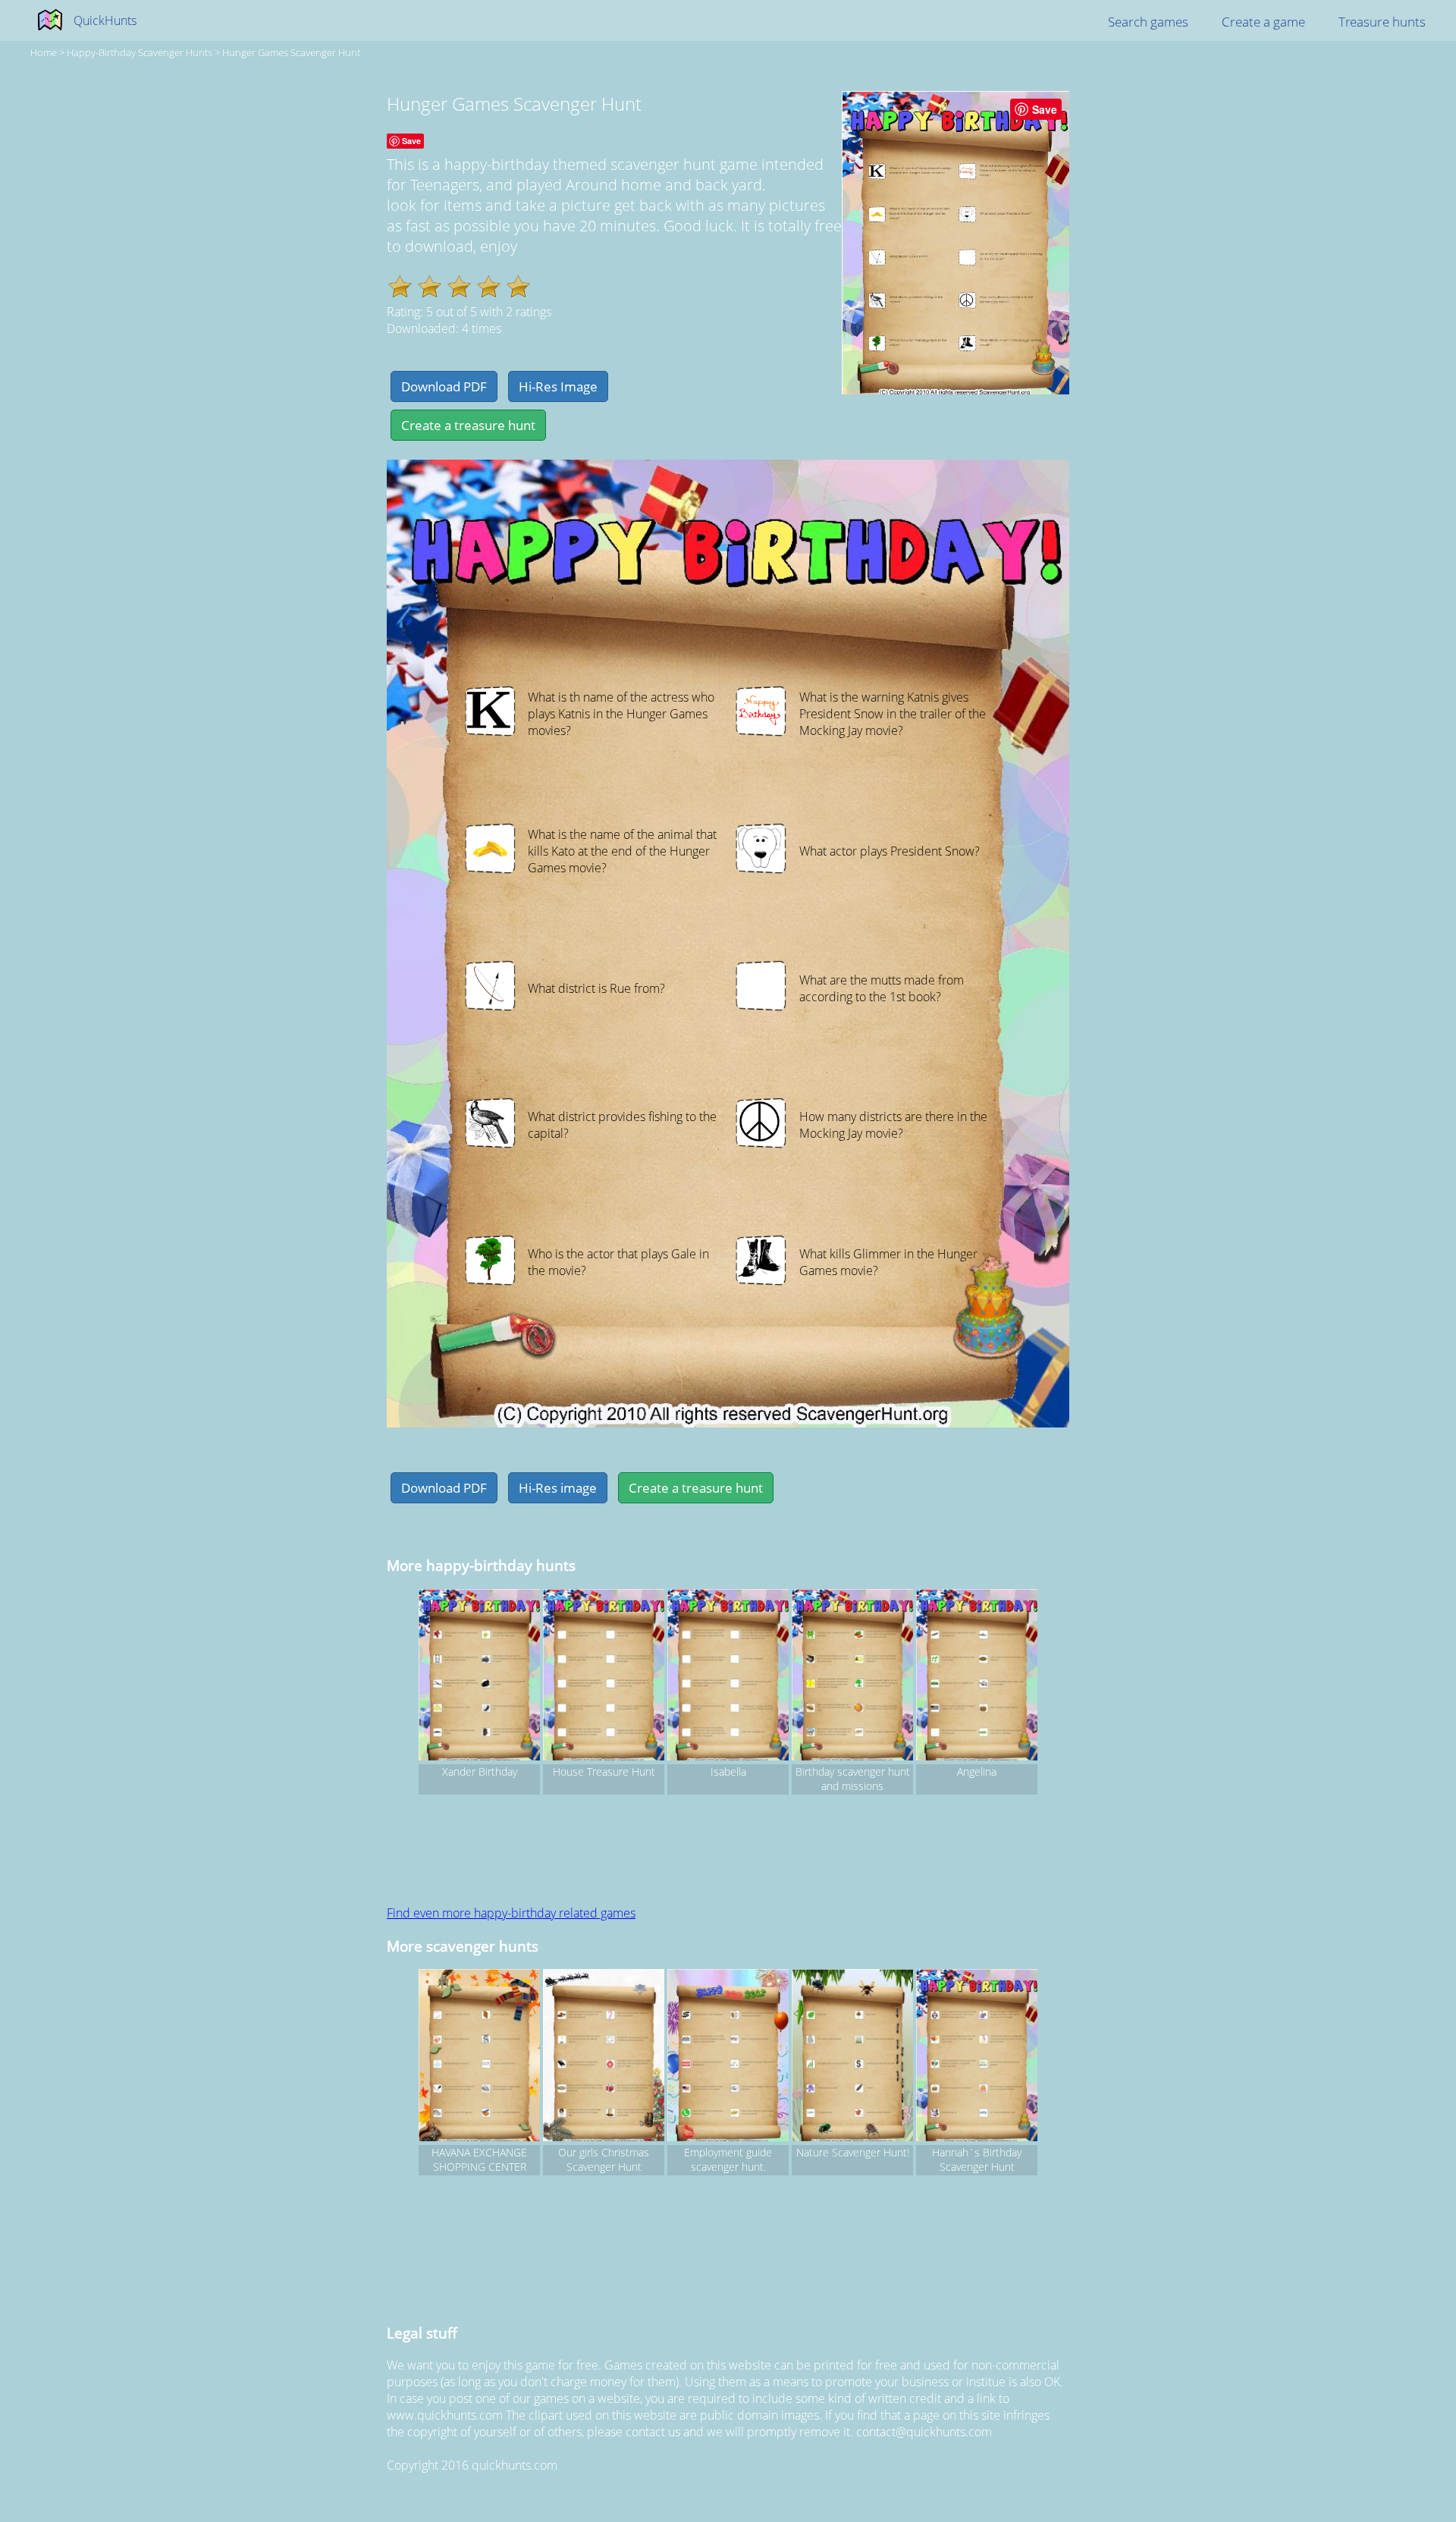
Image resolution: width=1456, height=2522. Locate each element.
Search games (1148, 22)
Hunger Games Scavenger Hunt (291, 52)
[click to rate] (400, 286)
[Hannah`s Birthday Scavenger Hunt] (977, 2057)
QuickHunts (105, 20)
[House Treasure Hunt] (604, 1677)
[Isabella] (728, 1677)
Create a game (1263, 22)
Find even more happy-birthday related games (511, 1913)
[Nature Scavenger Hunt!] (852, 2057)
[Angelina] (977, 1677)
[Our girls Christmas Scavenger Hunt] (604, 2057)
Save (1045, 109)
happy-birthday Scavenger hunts (140, 52)
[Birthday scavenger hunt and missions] (852, 1677)
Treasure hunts (1382, 22)
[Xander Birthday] (479, 1677)
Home (44, 52)
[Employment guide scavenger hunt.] (728, 2057)
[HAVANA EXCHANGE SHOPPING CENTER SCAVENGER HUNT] (479, 2057)
